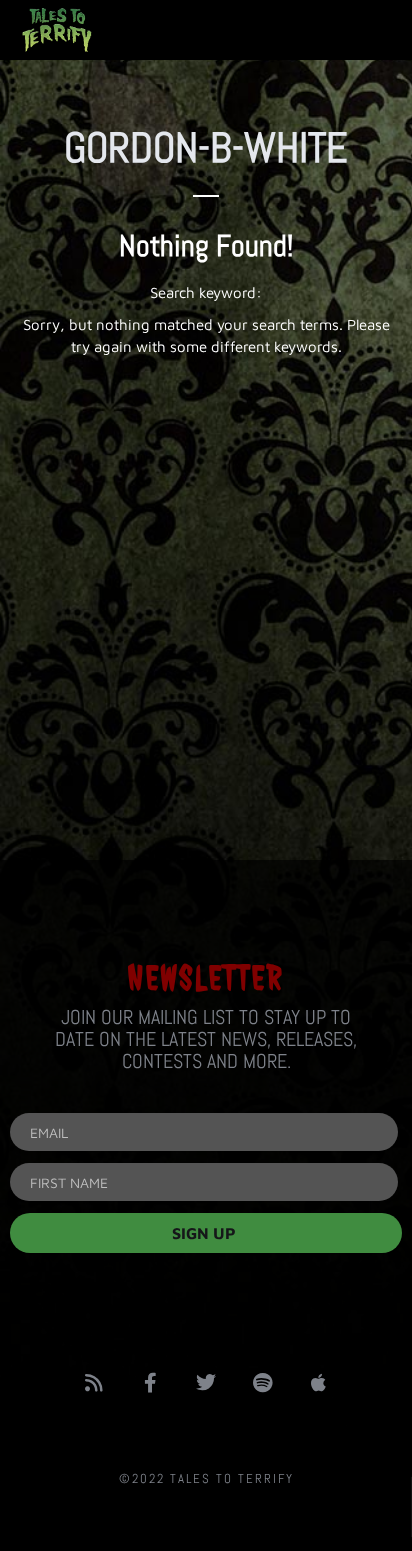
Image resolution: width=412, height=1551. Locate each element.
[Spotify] (262, 1383)
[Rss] (94, 1383)
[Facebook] (150, 1383)
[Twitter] (206, 1383)
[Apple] (318, 1383)
